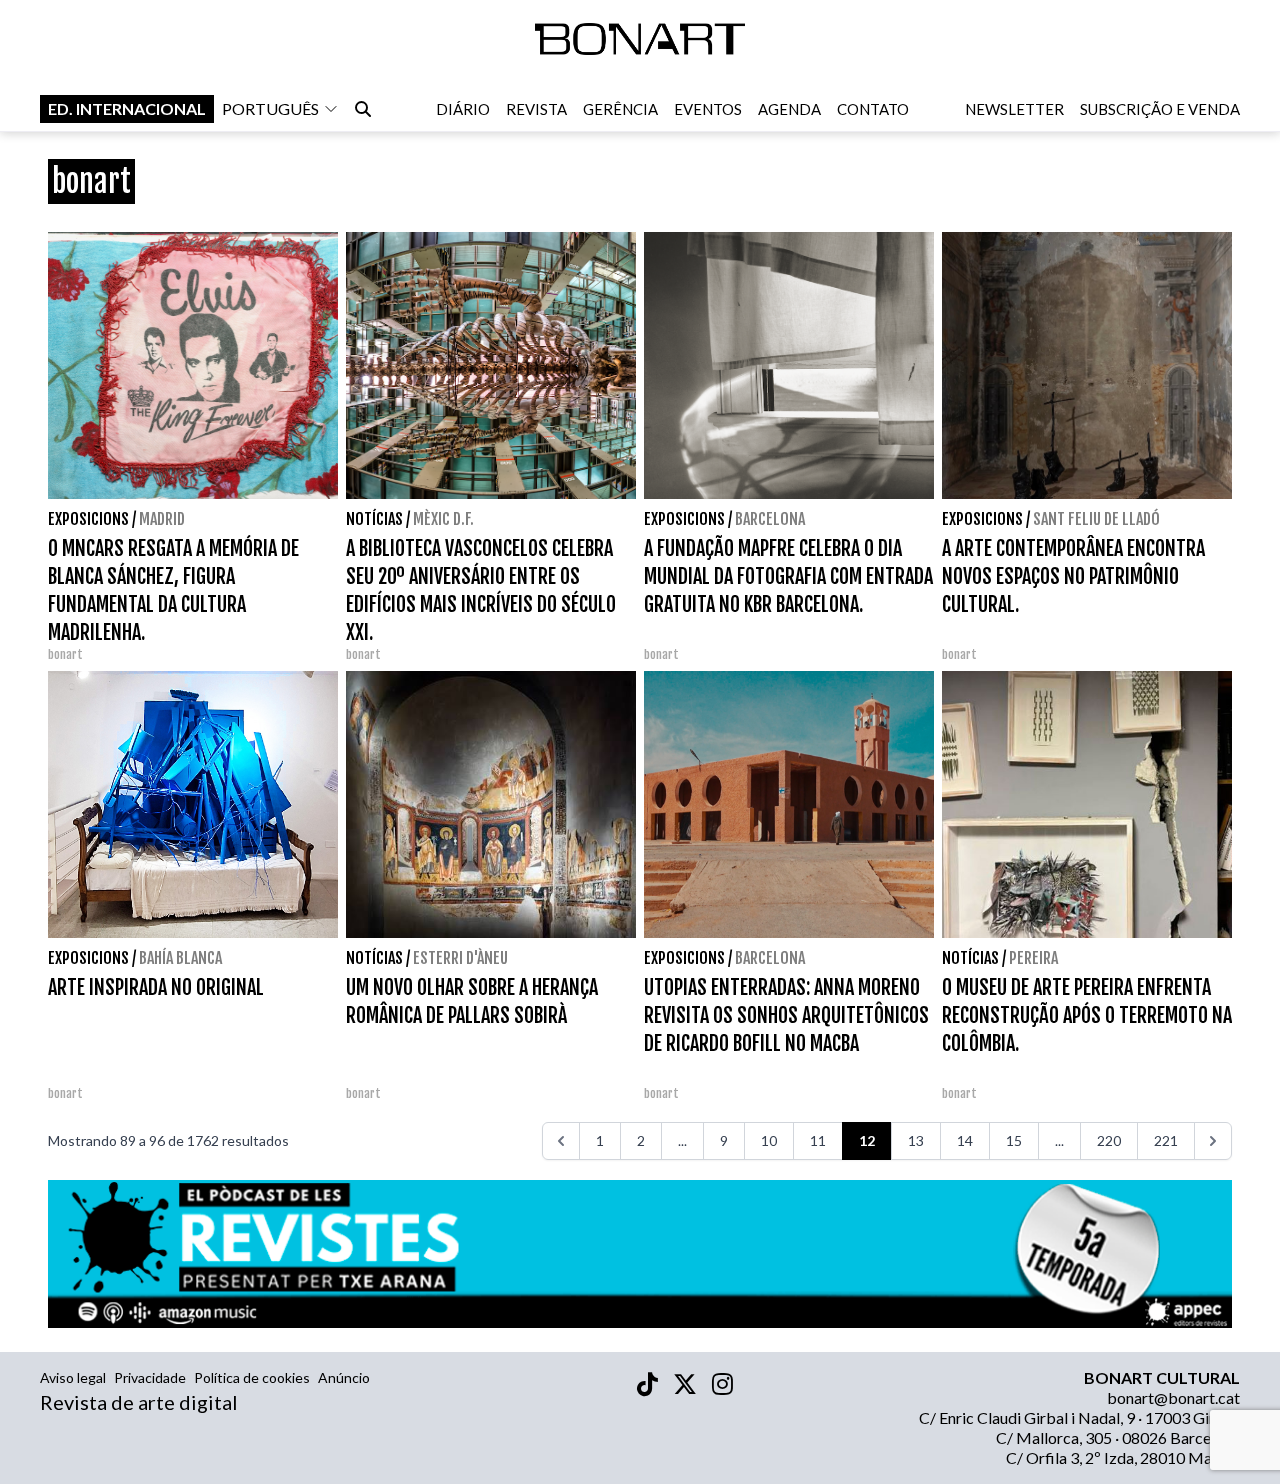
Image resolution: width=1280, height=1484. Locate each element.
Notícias (374, 519)
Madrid (162, 519)
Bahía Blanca (180, 958)
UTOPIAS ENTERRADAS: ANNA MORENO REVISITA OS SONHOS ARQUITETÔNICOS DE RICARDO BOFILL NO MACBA (786, 1015)
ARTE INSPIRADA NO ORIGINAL (156, 987)
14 (965, 1140)
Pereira (1033, 958)
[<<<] (561, 1141)
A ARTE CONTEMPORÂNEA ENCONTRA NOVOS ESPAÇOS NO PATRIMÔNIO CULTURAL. (1073, 576)
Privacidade (150, 1377)
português (270, 108)
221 (1166, 1140)
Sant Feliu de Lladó (1096, 519)
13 (916, 1140)
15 (1014, 1140)
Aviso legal (73, 1377)
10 (769, 1140)
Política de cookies (252, 1377)
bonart (65, 654)
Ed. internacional (127, 108)
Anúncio (344, 1377)
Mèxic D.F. (443, 519)
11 (818, 1140)
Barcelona (770, 519)
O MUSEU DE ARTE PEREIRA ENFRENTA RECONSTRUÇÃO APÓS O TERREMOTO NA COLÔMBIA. (1087, 1015)
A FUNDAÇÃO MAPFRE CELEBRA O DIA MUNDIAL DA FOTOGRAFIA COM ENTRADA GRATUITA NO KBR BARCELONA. (788, 576)
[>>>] (1213, 1141)
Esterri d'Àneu (460, 958)
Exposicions (88, 519)
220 (1109, 1140)
